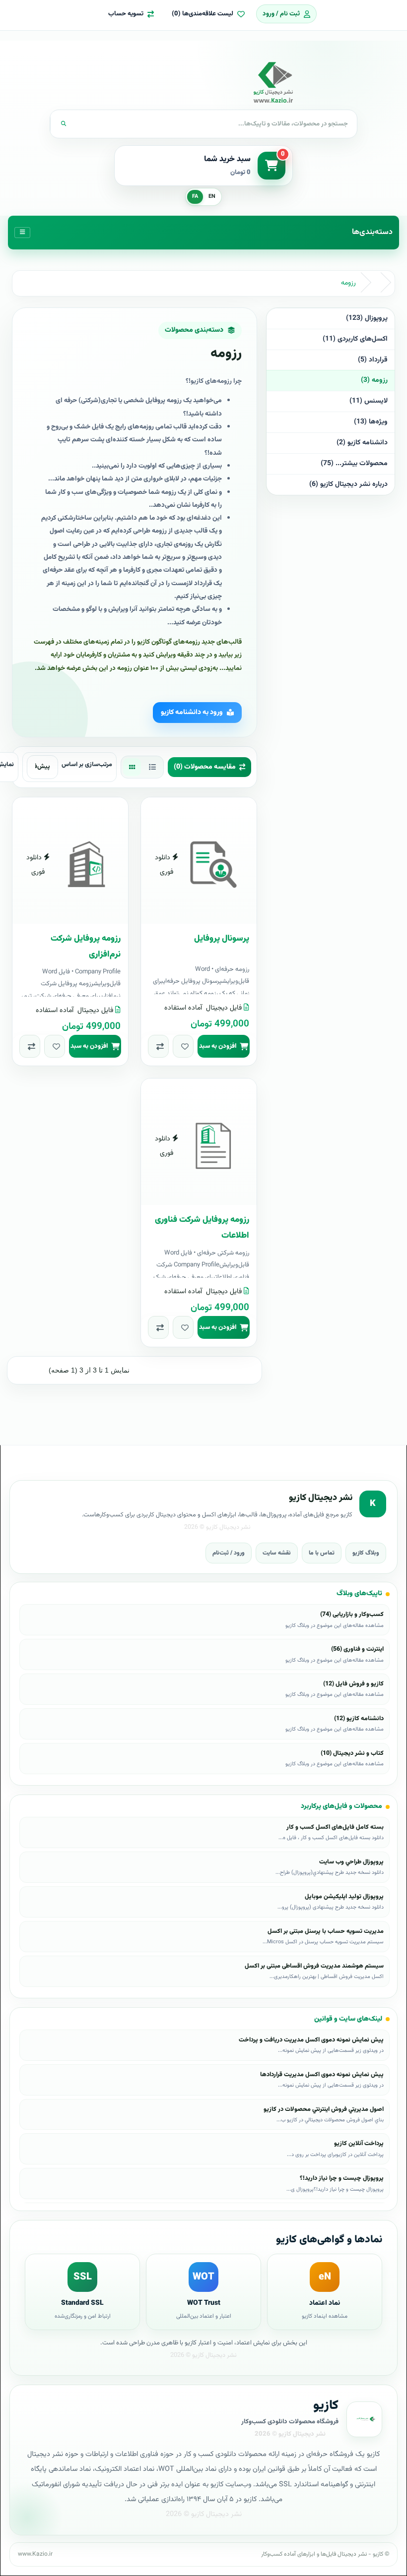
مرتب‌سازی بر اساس (87, 765)
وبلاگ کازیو (366, 1553)
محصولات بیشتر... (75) (354, 464)
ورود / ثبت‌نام (229, 1553)
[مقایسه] (158, 1046)
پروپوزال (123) (367, 318)
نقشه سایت (277, 1553)
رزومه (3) (374, 380)
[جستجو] (64, 124)
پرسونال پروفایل (222, 939)
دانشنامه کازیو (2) (362, 443)
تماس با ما (322, 1553)
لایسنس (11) (369, 401)
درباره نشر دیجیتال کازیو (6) (348, 484)
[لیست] (152, 767)
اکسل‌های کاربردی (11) (355, 339)
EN (212, 197)
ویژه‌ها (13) (371, 422)
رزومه (348, 283)
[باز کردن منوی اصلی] (22, 233)
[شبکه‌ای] (132, 767)
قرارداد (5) (373, 360)
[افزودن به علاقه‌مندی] (183, 1046)
